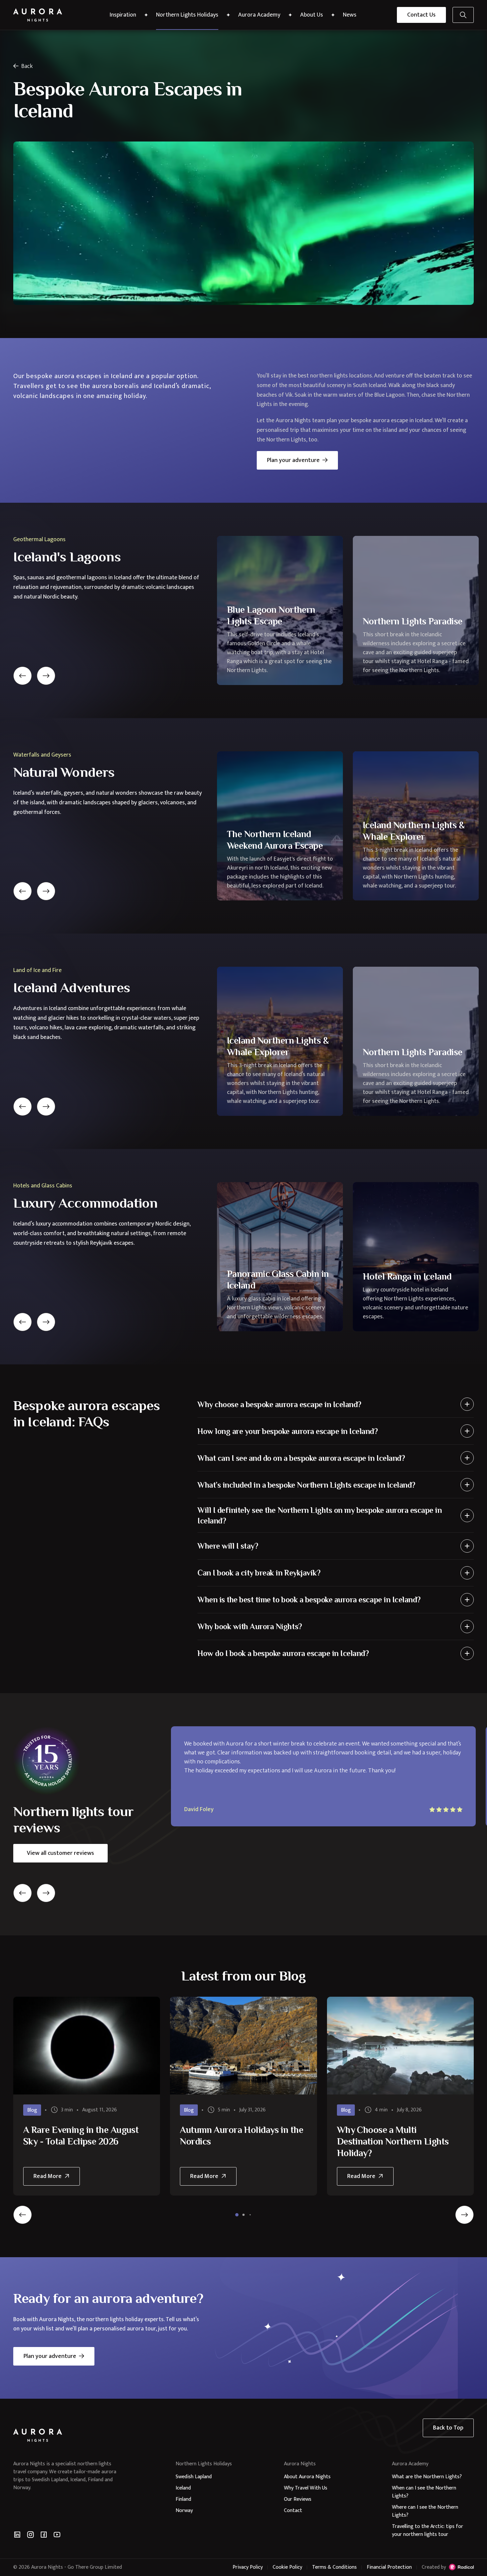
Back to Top (448, 2428)
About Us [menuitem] (312, 15)
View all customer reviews (60, 1853)
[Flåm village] (243, 2046)
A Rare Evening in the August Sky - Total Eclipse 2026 (81, 2136)
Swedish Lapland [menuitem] (194, 2477)
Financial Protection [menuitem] (389, 2567)
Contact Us (421, 15)
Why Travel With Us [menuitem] (306, 2488)
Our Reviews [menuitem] (298, 2499)
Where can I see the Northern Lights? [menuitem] (425, 2511)
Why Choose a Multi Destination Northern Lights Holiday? (393, 2141)
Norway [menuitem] (184, 2511)
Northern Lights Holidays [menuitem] (187, 15)
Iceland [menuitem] (183, 2488)
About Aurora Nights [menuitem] (307, 2477)
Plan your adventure (293, 460)
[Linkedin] (17, 2535)
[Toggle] (467, 1404)
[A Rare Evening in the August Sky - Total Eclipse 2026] (87, 2046)
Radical (461, 2567)
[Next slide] (46, 676)
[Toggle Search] (463, 15)
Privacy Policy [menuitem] (248, 2567)
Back (27, 66)
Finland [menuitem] (183, 2499)
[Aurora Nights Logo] (38, 15)
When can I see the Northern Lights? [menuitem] (424, 2492)
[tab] (237, 2215)
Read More (53, 2178)
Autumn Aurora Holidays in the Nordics (242, 2136)
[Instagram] (30, 2535)
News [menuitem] (350, 15)
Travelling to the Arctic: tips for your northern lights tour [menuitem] (428, 2530)
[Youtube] (57, 2535)
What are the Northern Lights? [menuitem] (427, 2477)
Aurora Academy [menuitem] (259, 15)
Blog (32, 2110)
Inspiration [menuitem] (123, 15)
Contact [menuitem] (293, 2511)
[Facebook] (44, 2535)
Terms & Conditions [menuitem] (334, 2567)
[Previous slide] (23, 676)
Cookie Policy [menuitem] (287, 2567)
